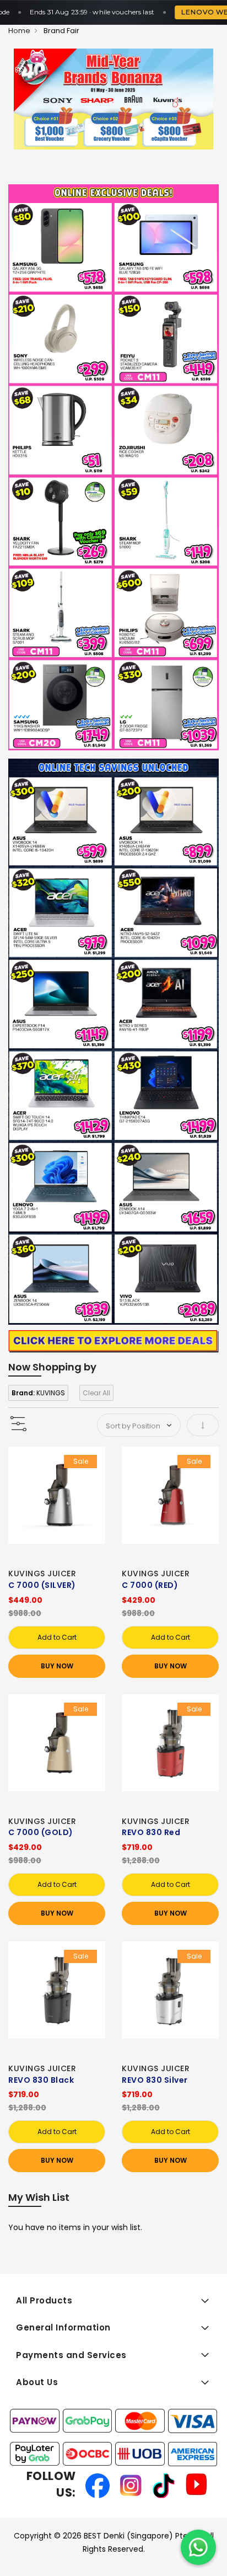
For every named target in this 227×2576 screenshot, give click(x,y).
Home (19, 31)
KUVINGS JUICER (42, 1574)
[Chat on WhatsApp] (198, 2547)
